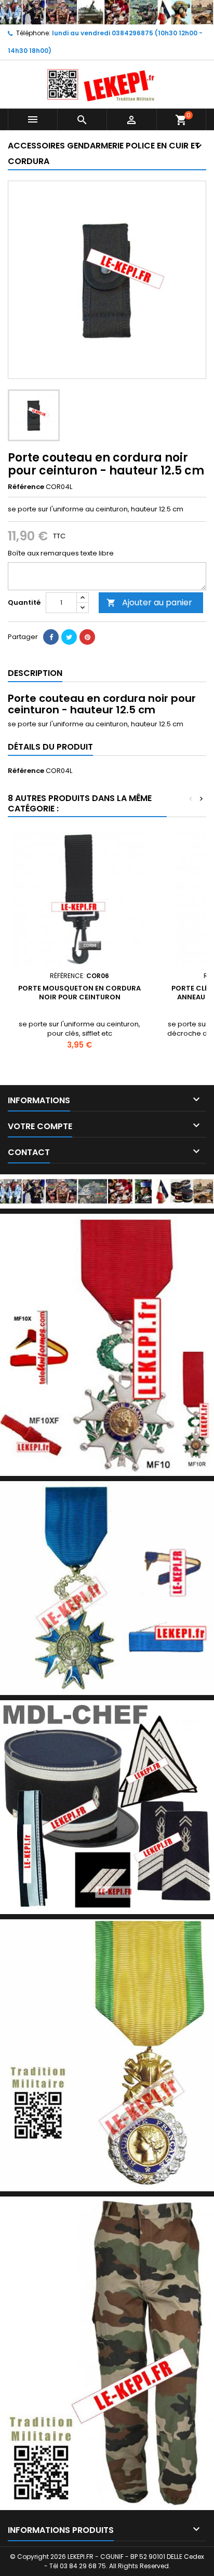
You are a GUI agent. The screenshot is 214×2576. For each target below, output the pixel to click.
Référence (26, 487)
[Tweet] (69, 637)
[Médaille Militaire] (107, 2055)
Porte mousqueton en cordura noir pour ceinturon (79, 993)
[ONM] (107, 1588)
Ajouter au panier (149, 602)
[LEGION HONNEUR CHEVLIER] (107, 1344)
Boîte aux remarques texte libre (61, 553)
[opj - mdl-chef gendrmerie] (107, 1807)
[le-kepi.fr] (107, 12)
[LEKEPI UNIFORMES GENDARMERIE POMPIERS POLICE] (107, 1191)
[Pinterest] (87, 637)
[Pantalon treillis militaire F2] (107, 2353)
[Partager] (51, 637)
